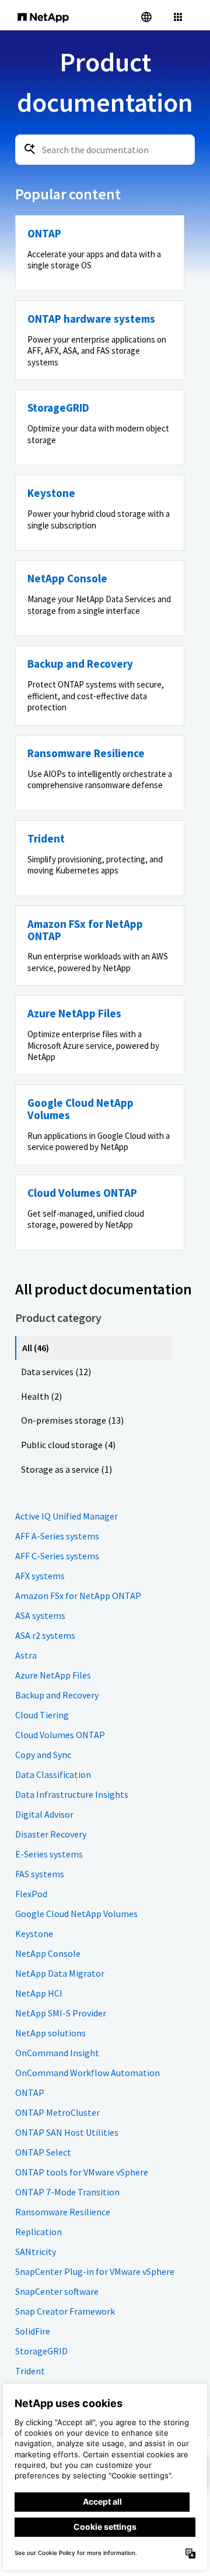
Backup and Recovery (57, 1695)
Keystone (34, 1933)
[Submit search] (30, 149)
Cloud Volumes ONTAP (60, 1735)
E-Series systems (49, 1854)
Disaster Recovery (51, 1834)
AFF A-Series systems (57, 1536)
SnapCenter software (57, 2291)
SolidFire (33, 2331)
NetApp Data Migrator (60, 1973)
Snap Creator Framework (65, 2311)
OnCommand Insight (57, 2053)
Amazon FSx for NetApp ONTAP (78, 1596)
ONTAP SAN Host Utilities (67, 2132)
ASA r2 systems (45, 1635)
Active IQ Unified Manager (66, 1516)
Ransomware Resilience (63, 2212)
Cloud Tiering (42, 1715)
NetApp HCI (39, 1993)
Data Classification (53, 1774)
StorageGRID (41, 2351)
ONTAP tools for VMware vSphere (82, 2172)
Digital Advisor (44, 1814)
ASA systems (40, 1615)
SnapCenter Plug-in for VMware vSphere (95, 2271)
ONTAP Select (43, 2152)
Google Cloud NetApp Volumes (76, 1914)
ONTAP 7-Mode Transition (67, 2192)
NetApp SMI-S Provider (61, 2013)
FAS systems (40, 1874)
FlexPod (31, 1894)
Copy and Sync (43, 1755)
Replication (38, 2232)
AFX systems (40, 1576)
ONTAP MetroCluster (57, 2112)
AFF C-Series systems (57, 1556)
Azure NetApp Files (53, 1675)
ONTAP (30, 2092)
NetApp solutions (50, 2033)
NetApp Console (48, 1953)
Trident (30, 2371)
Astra (26, 1655)
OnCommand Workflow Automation (87, 2073)
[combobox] (105, 150)
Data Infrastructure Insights (72, 1794)
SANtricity (36, 2252)
